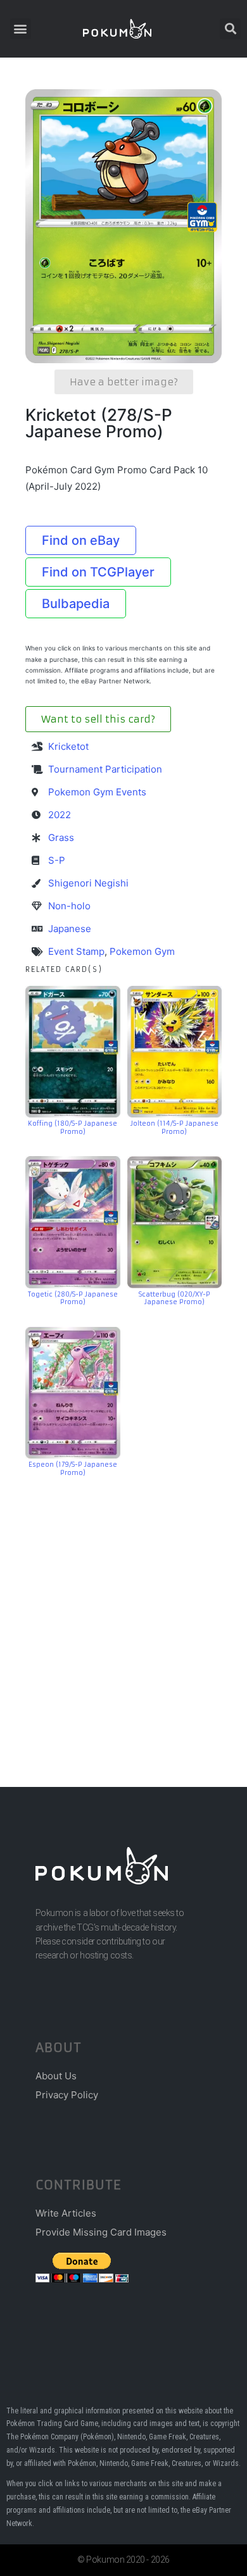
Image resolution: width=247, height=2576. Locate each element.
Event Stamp (76, 951)
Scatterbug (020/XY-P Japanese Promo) (174, 1298)
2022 (60, 815)
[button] (21, 29)
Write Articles (66, 2213)
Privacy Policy (67, 2095)
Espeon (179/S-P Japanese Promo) (73, 1469)
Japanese (70, 929)
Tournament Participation (105, 769)
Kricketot (68, 746)
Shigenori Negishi (88, 883)
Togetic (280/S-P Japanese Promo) (73, 1298)
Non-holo (69, 906)
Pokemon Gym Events (97, 792)
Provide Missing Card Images (101, 2232)
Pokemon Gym (142, 951)
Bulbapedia (76, 604)
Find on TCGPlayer (98, 572)
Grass (61, 837)
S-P (57, 860)
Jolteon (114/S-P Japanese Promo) (174, 1128)
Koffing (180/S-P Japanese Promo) (73, 1128)
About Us (56, 2076)
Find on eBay (81, 540)
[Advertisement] (123, 1613)
